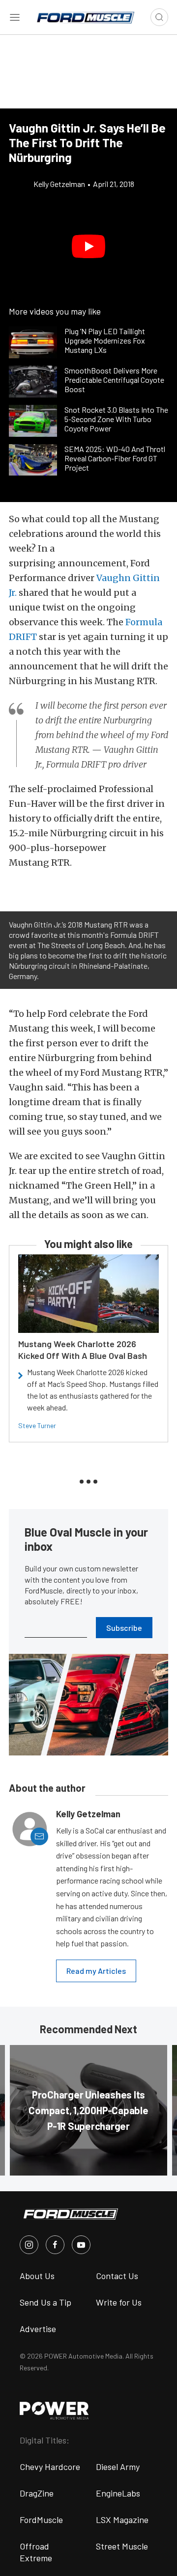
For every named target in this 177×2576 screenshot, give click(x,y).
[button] (88, 246)
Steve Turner (37, 1425)
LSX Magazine (122, 2520)
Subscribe (124, 1628)
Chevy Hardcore (50, 2467)
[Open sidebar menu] (15, 17)
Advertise (38, 2329)
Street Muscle (122, 2546)
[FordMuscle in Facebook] (55, 2245)
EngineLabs (118, 2493)
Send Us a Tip (45, 2302)
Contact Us (117, 2276)
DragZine (37, 2493)
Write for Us (119, 2302)
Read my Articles (96, 1971)
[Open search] (159, 17)
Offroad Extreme (36, 2552)
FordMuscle (41, 2520)
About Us (37, 2276)
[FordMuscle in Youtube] (81, 2245)
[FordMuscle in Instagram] (29, 2245)
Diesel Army (118, 2467)
